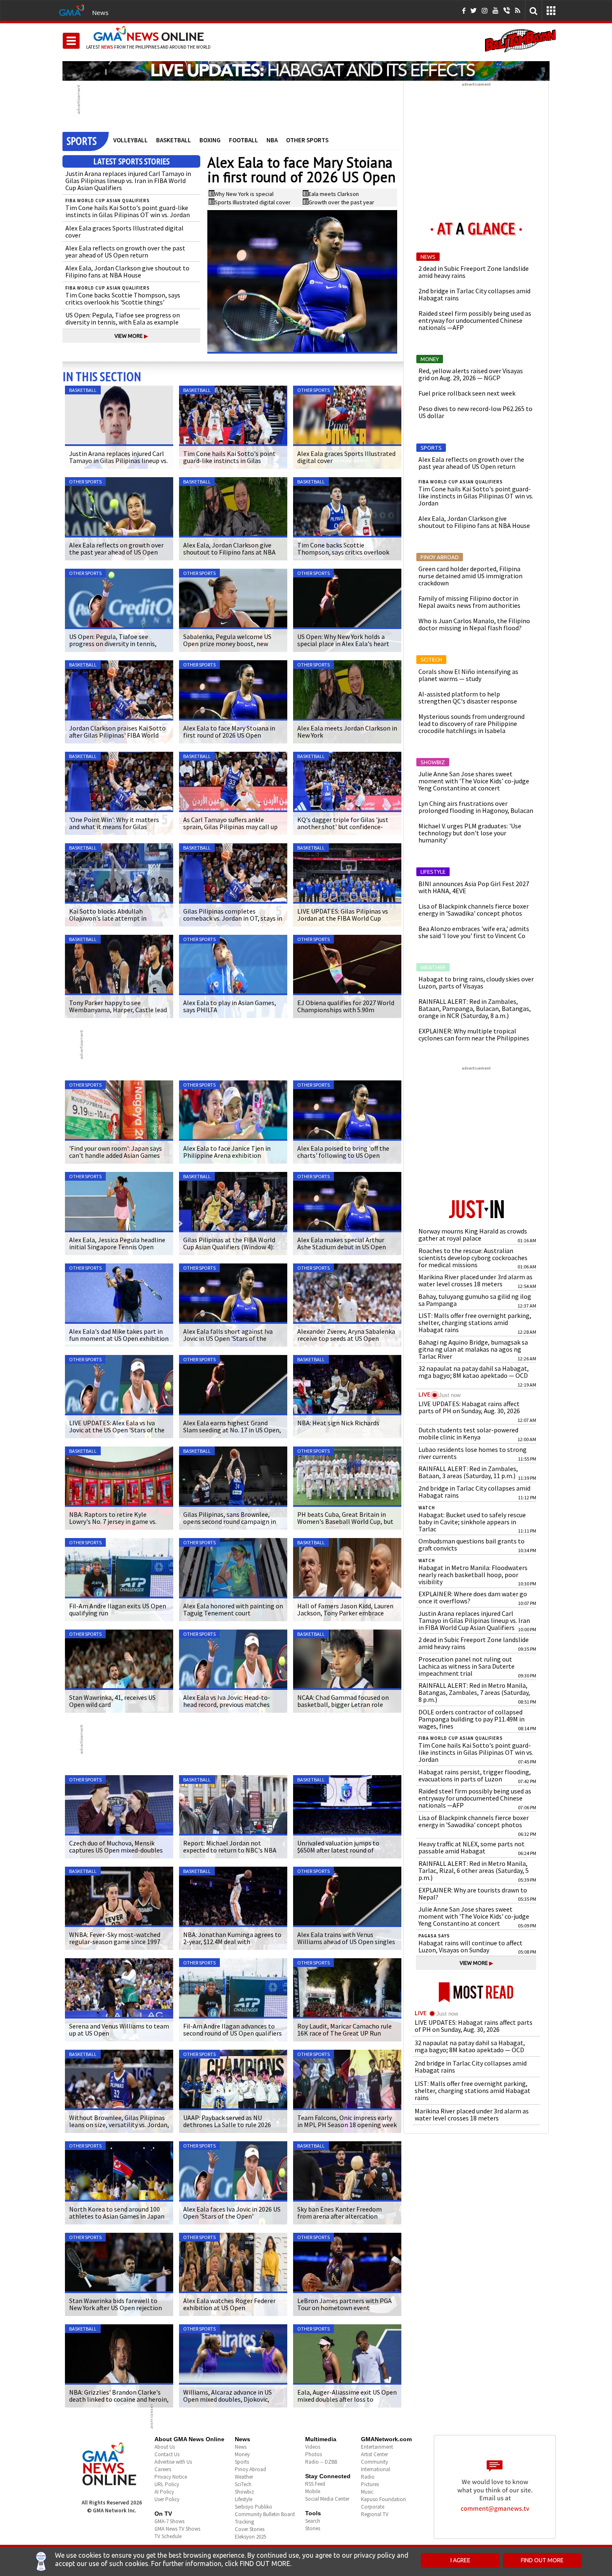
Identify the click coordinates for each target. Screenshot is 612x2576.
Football (244, 140)
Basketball (174, 140)
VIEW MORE (131, 336)
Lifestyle (244, 2499)
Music (367, 2492)
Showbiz (244, 2492)
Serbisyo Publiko (254, 2507)
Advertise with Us (173, 2462)
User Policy (167, 2499)
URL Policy (167, 2484)
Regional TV (375, 2514)
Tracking (244, 2522)
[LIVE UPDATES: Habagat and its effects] (306, 71)
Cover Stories (250, 2529)
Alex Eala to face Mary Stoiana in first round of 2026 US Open (301, 170)
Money (242, 2454)
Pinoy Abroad (250, 2469)
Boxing (210, 140)
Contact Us (167, 2454)
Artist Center (374, 2454)
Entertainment (377, 2447)
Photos (313, 2454)
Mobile (313, 2491)
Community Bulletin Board (265, 2514)
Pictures (370, 2484)
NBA (272, 140)
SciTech (243, 2484)
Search (313, 2521)
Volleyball (131, 140)
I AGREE (460, 2560)
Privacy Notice (171, 2477)
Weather (244, 2477)
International (376, 2469)
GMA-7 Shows (169, 2521)
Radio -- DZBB (321, 2462)
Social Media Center (327, 2499)
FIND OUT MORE (542, 2560)
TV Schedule (168, 2536)
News (100, 12)
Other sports (307, 140)
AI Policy (164, 2492)
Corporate (373, 2507)
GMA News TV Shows (177, 2529)
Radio (368, 2477)
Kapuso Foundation (383, 2499)
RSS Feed (315, 2484)
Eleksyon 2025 (250, 2537)
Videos (313, 2447)
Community (374, 2462)
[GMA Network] (72, 10)
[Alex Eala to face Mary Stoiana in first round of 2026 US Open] (302, 282)
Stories (313, 2528)
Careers (163, 2469)
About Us (165, 2447)
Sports (242, 2462)
